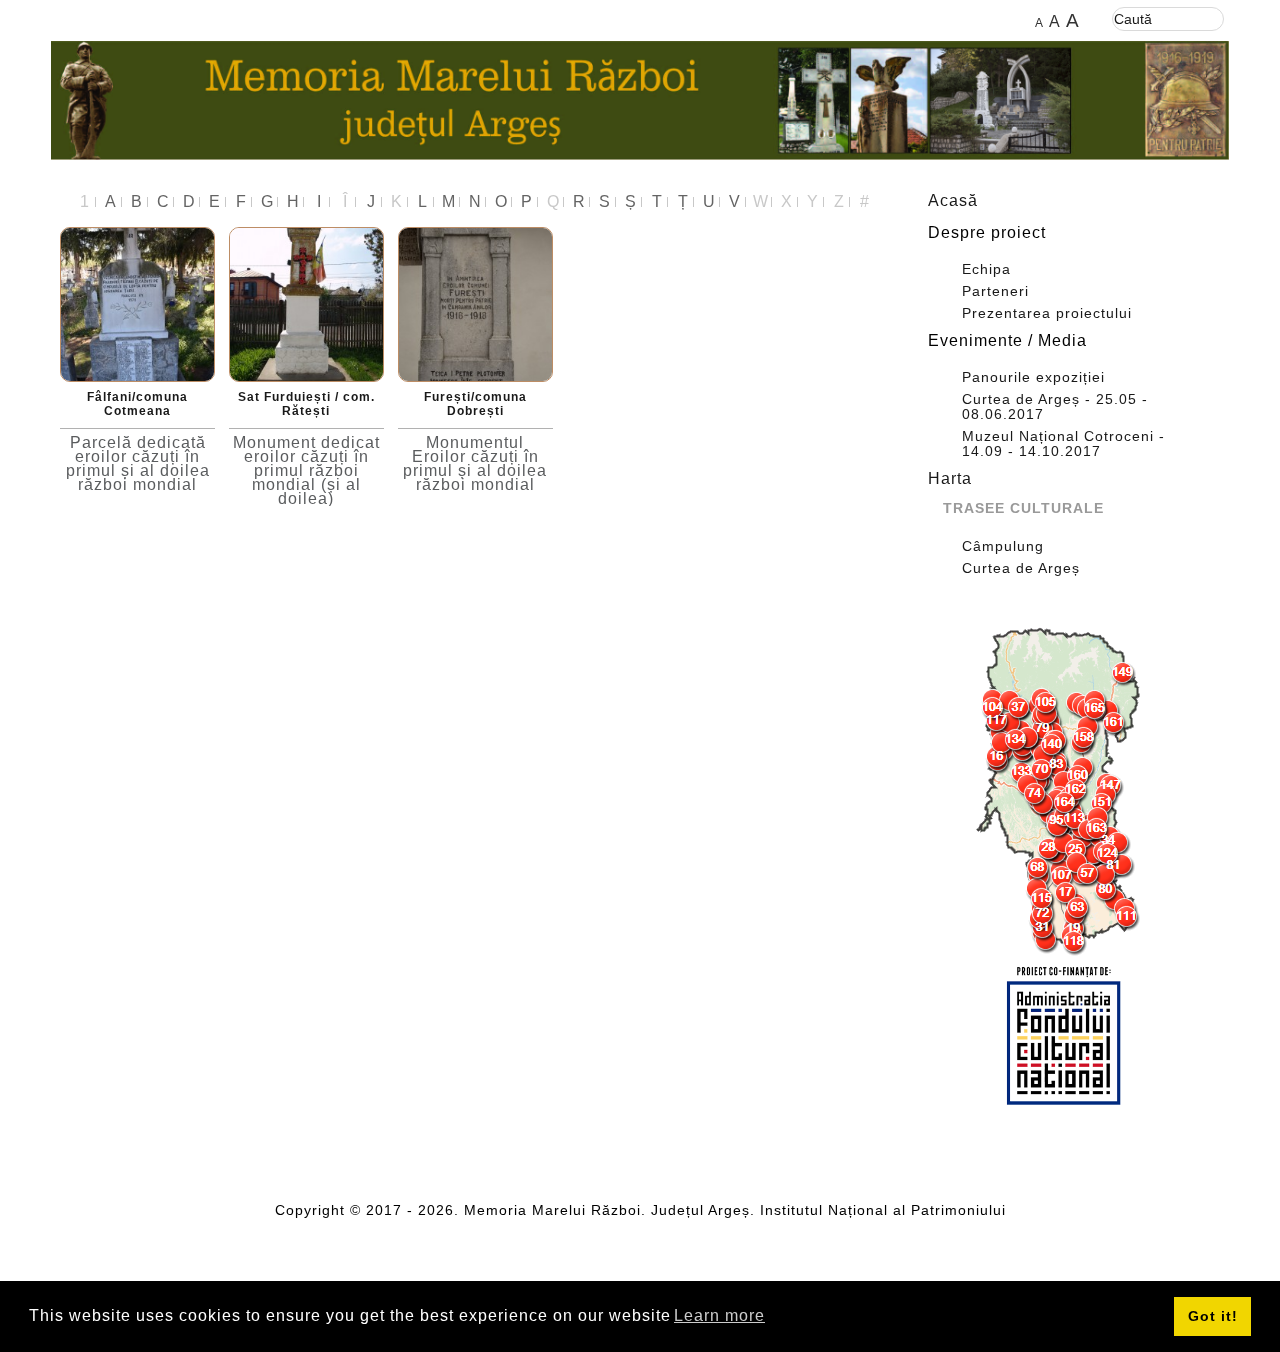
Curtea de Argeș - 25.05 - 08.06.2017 (1055, 407)
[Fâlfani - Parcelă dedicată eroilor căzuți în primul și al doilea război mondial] (137, 303)
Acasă (953, 200)
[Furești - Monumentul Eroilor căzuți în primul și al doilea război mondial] (475, 303)
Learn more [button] (719, 1315)
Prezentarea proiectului (1047, 313)
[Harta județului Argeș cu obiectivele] (1064, 792)
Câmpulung (1003, 546)
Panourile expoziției (1033, 377)
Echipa (986, 269)
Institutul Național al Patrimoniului (883, 1210)
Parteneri (995, 291)
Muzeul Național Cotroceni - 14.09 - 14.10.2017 (1063, 444)
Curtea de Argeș (1021, 568)
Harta (950, 478)
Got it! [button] (1213, 1316)
